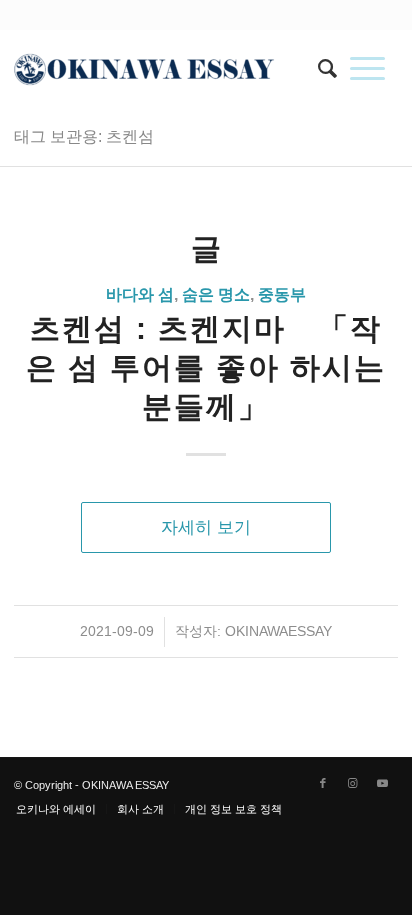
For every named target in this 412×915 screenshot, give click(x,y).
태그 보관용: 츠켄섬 (84, 136)
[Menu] (367, 69)
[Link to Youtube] (383, 783)
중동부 (282, 294)
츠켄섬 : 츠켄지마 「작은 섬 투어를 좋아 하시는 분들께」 (206, 367)
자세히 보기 (206, 527)
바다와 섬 (140, 294)
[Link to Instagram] (353, 783)
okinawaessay (278, 631)
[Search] (321, 69)
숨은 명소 (216, 294)
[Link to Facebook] (323, 783)
